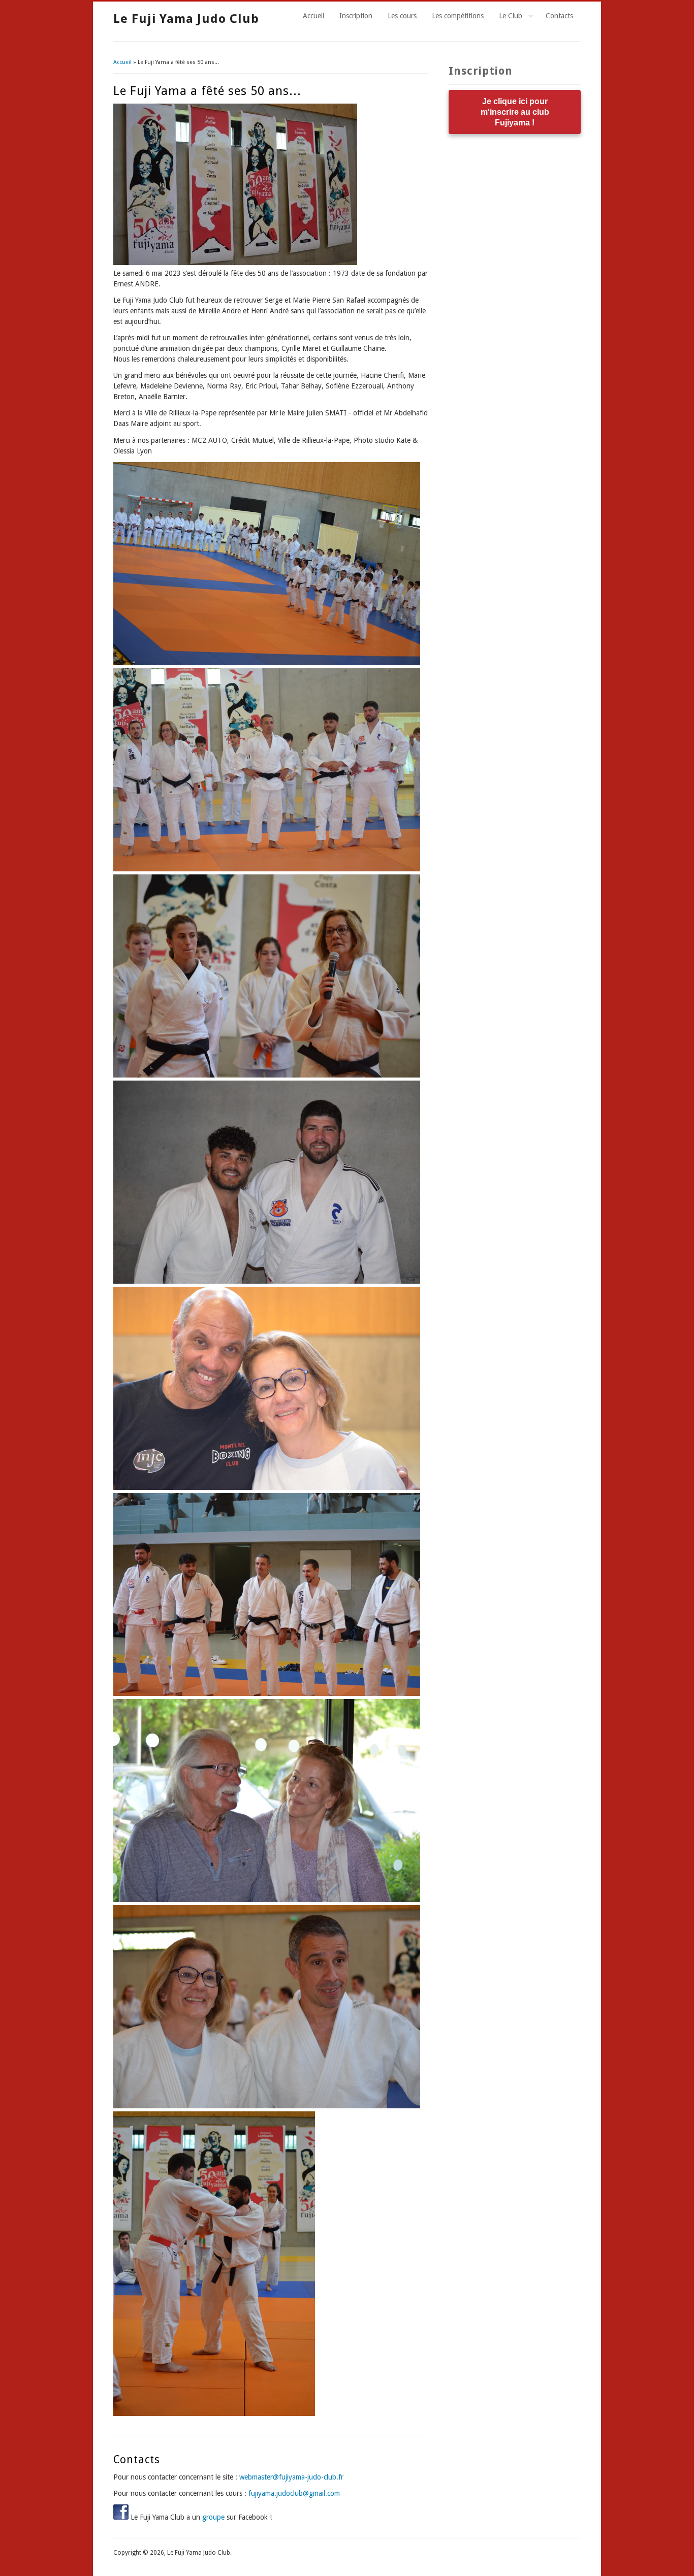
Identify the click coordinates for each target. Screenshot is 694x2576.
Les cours (402, 16)
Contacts (559, 16)
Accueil (313, 16)
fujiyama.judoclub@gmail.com (294, 2493)
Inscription (356, 16)
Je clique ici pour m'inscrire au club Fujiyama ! (515, 112)
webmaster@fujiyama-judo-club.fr (291, 2477)
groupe (213, 2517)
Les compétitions (458, 16)
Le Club (507, 17)
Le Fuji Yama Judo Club (186, 19)
